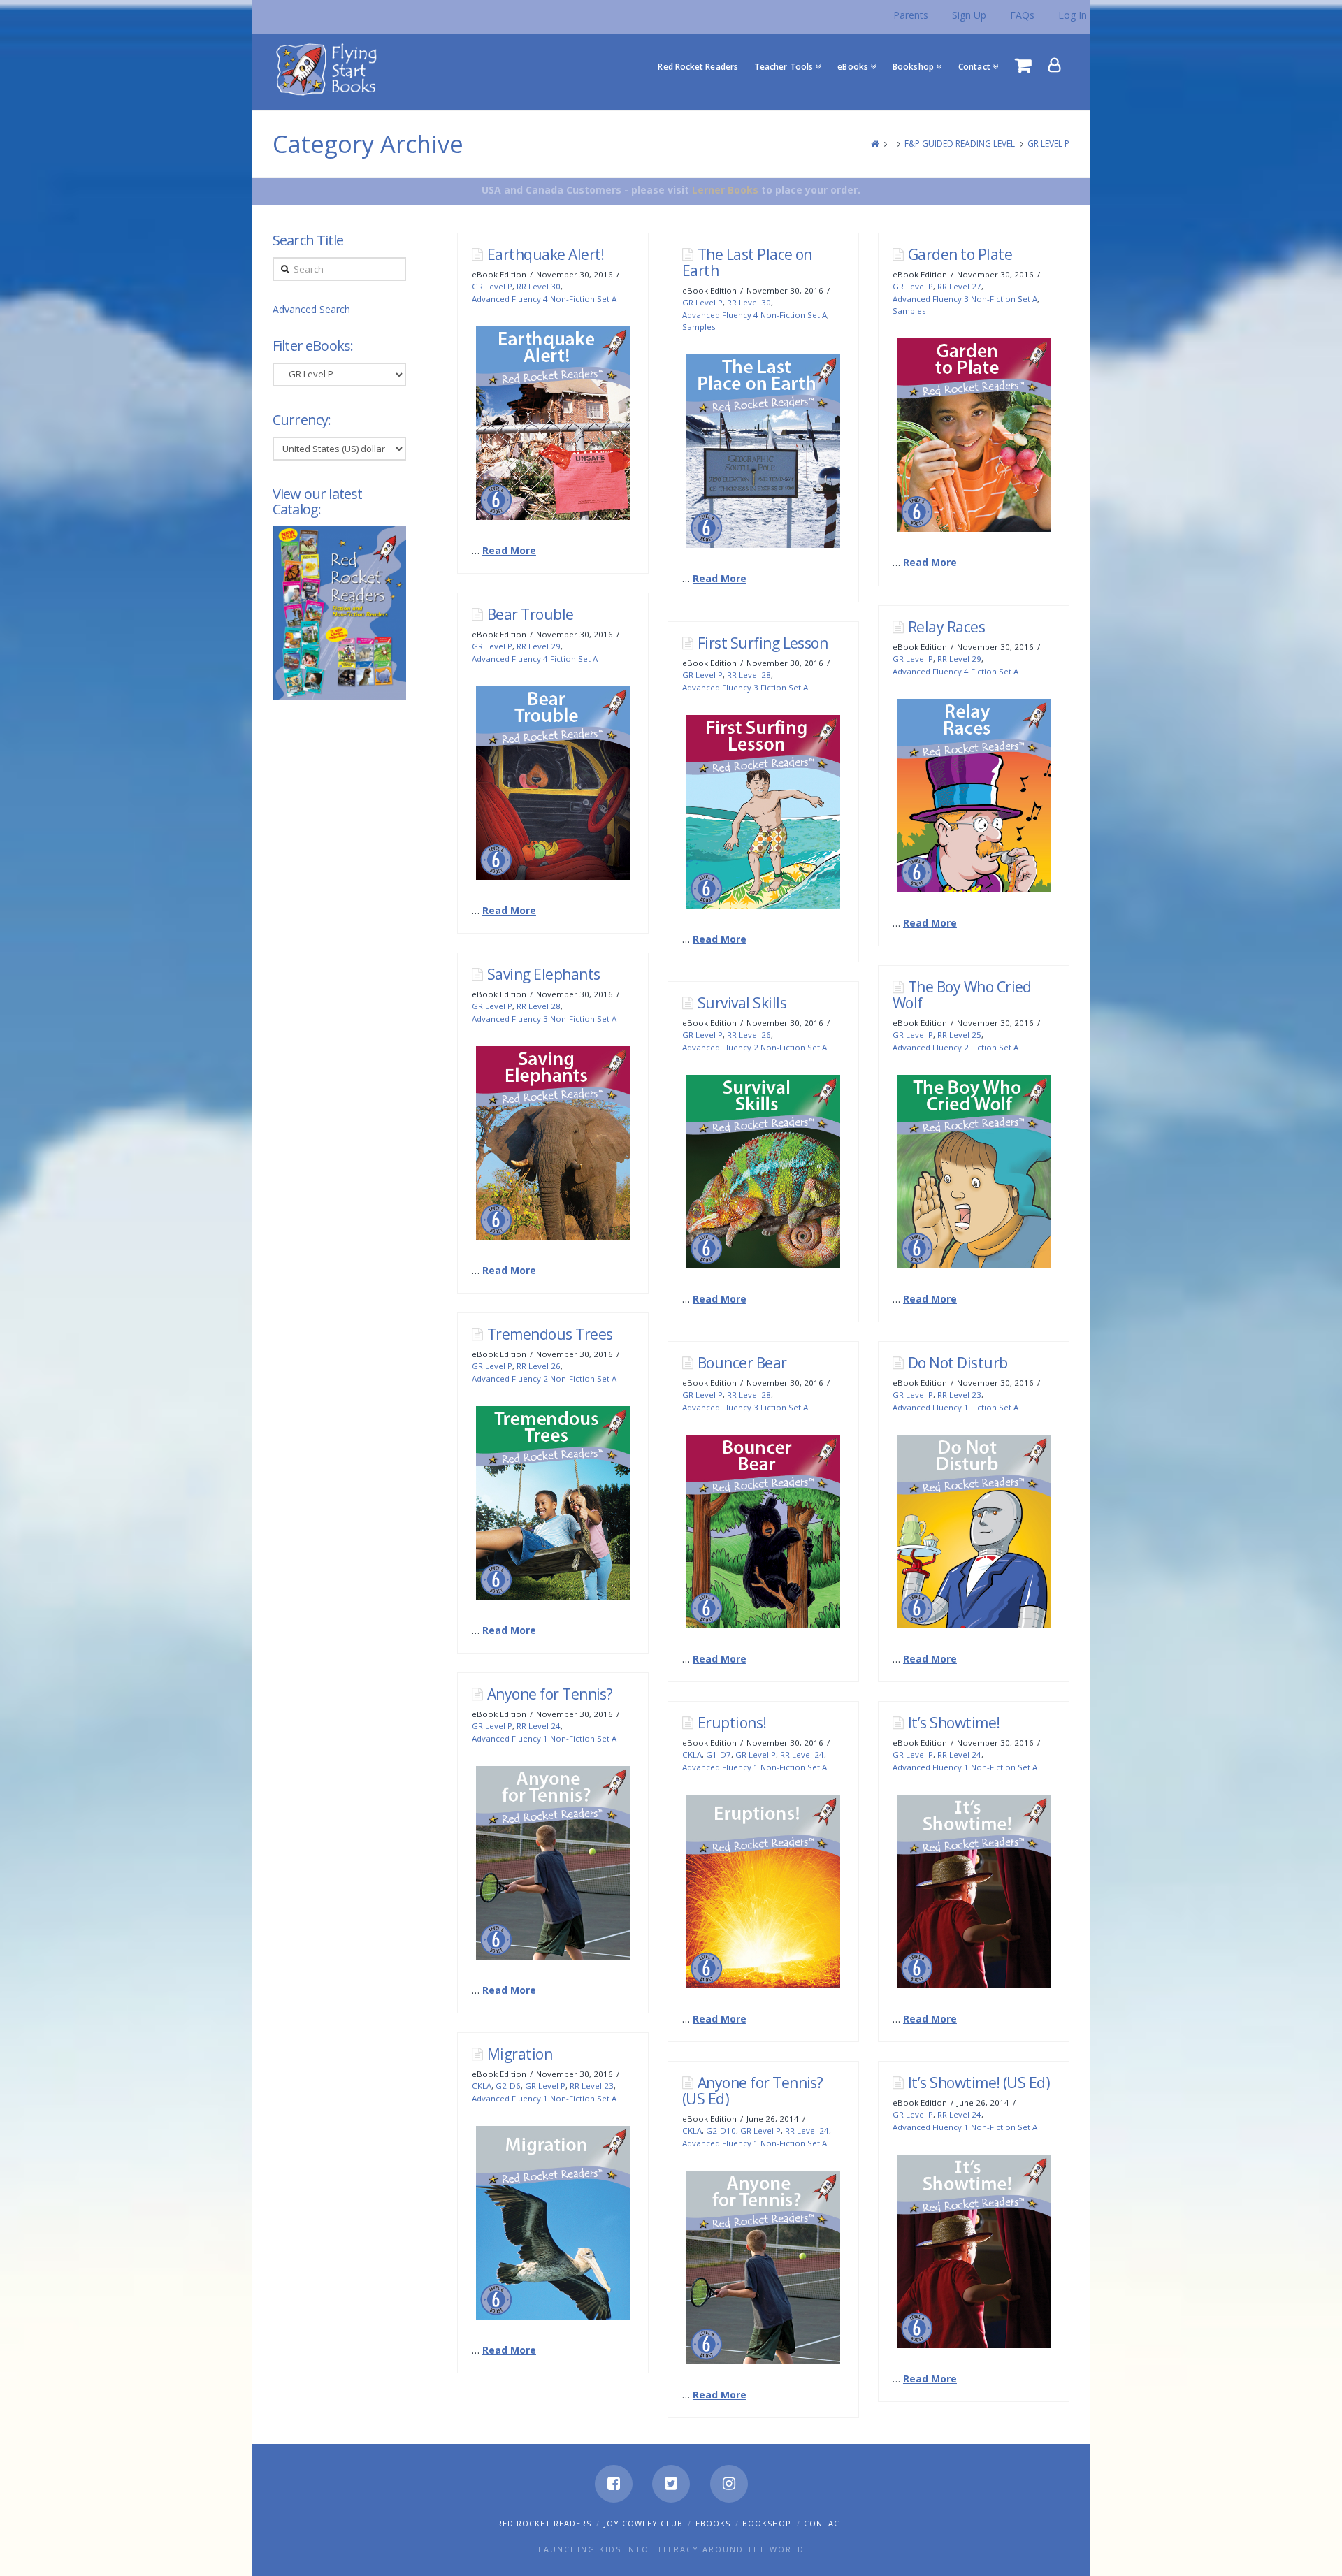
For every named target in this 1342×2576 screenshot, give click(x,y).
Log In (1073, 15)
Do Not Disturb (958, 1363)
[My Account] (1055, 65)
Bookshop (767, 2523)
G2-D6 (508, 2086)
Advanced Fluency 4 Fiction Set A (535, 659)
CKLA (692, 1754)
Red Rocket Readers (544, 2523)
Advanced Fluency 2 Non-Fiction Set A (755, 1047)
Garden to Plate (960, 254)
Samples (699, 327)
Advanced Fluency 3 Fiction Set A (745, 687)
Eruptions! (732, 1723)
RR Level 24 (539, 1726)
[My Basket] (1023, 65)
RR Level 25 (959, 1035)
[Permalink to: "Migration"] (553, 2223)
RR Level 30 (539, 286)
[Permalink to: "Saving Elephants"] (553, 1143)
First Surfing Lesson (763, 643)
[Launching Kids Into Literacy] (330, 68)
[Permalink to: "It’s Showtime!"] (974, 1891)
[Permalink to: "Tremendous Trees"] (553, 1503)
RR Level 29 (539, 646)
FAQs (1022, 15)
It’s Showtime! (954, 1723)
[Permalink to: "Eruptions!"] (763, 1891)
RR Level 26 (749, 1035)
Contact (824, 2523)
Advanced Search (311, 309)
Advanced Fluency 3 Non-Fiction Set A (965, 299)
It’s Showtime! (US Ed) (979, 2083)
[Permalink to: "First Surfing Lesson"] (763, 812)
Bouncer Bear (742, 1363)
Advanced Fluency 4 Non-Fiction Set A (544, 299)
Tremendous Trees (550, 1334)
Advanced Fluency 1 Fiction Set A (955, 1407)
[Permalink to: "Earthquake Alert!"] (553, 423)
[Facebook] (614, 2484)
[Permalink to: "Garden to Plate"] (974, 435)
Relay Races (946, 627)
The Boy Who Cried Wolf (962, 995)
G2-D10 (721, 2130)
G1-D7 (719, 1754)
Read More (509, 550)
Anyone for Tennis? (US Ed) (753, 2091)
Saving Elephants (544, 974)
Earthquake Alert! (546, 254)
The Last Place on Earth (747, 262)
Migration (520, 2054)
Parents (911, 15)
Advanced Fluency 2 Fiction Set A (955, 1047)
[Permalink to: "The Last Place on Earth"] (763, 451)
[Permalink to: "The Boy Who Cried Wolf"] (974, 1172)
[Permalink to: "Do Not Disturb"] (974, 1532)
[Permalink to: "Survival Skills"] (763, 1172)
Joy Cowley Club (643, 2523)
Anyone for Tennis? (550, 1694)
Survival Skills (742, 1003)
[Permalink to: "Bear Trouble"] (553, 783)
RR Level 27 (959, 286)
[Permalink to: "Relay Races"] (974, 796)
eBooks (713, 2523)
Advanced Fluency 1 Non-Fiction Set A (544, 1738)
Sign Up (969, 15)
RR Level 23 (959, 1395)
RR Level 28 (749, 675)
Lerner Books (725, 190)
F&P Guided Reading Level (960, 144)
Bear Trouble (531, 614)
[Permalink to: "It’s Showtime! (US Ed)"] (974, 2251)
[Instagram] (729, 2484)
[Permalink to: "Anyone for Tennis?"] (553, 1863)
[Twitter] (671, 2484)
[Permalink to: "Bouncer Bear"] (763, 1532)
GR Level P (1048, 144)
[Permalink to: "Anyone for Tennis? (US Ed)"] (763, 2267)
